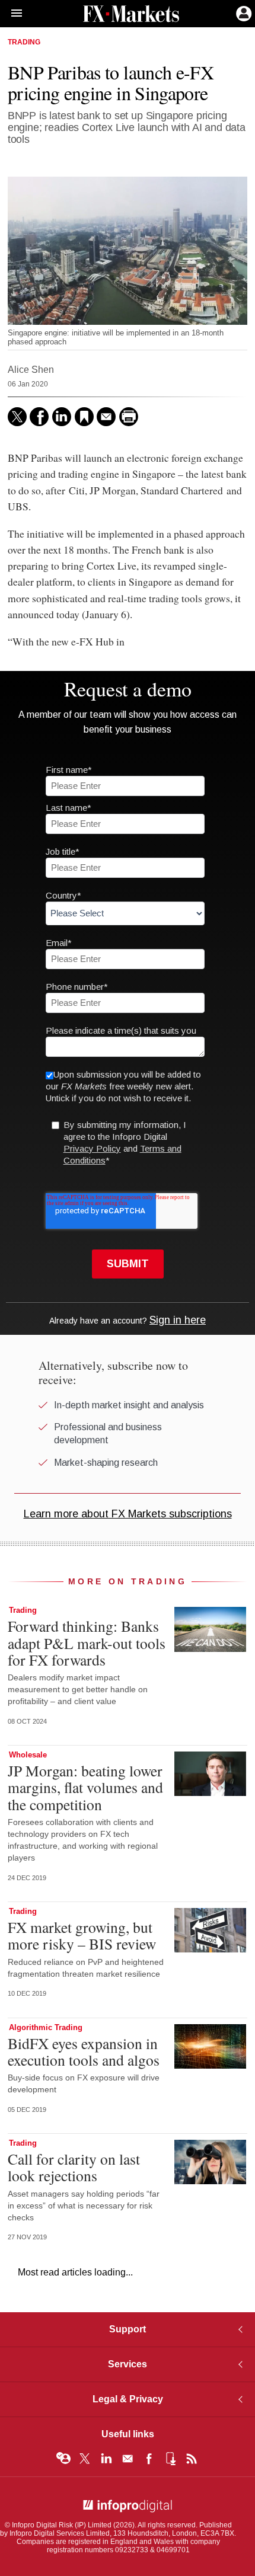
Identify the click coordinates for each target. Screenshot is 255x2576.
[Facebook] (39, 417)
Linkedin (106, 2459)
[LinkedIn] (62, 417)
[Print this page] (129, 417)
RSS (192, 2459)
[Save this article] (84, 417)
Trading (24, 42)
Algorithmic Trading (46, 2027)
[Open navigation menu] (11, 14)
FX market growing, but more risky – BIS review (82, 1935)
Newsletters (128, 2459)
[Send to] (106, 417)
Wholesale (28, 1755)
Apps (170, 2459)
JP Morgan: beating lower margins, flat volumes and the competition (85, 1787)
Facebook (149, 2459)
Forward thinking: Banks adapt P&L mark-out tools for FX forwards (87, 1642)
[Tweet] (17, 417)
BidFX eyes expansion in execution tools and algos (84, 2051)
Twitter (85, 2459)
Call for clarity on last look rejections (74, 2167)
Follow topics (63, 2459)
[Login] (243, 12)
